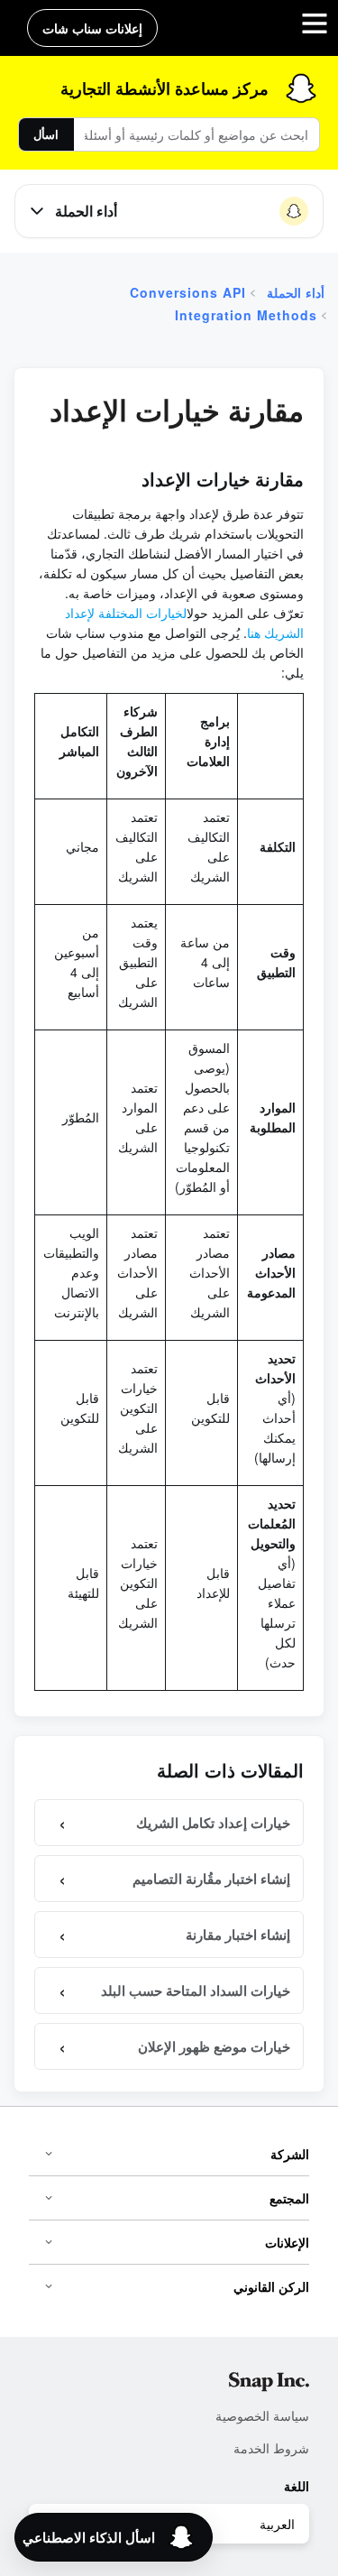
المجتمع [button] (289, 2198)
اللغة (297, 2486)
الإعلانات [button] (287, 2242)
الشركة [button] (290, 2154)
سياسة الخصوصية (262, 2415)
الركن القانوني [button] (271, 2286)
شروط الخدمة (271, 2448)
